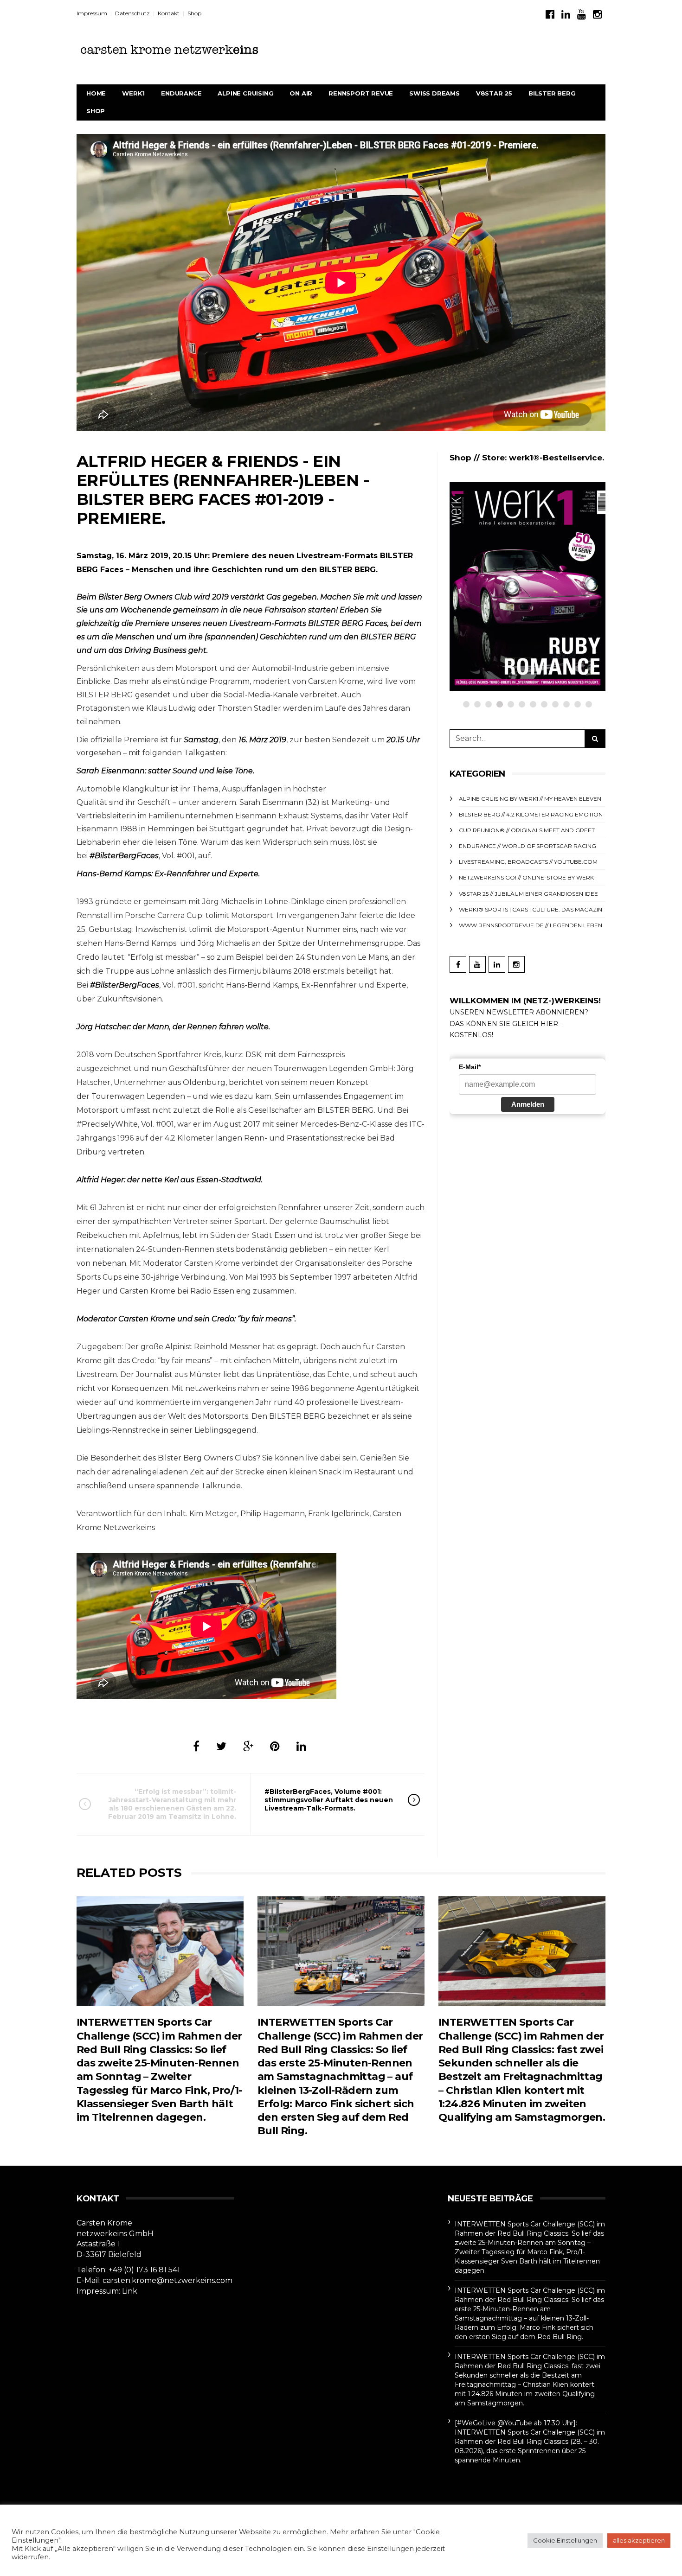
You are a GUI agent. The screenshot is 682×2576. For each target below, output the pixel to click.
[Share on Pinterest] (275, 1746)
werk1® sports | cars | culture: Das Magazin (531, 909)
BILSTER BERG (552, 93)
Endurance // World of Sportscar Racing (528, 846)
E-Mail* (470, 1067)
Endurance (181, 93)
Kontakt (169, 13)
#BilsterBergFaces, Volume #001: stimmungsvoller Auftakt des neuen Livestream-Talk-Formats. (329, 1800)
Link (130, 2291)
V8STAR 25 (494, 93)
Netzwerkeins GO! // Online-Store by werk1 (547, 539)
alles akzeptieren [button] (639, 2540)
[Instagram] (597, 15)
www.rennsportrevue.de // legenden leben (531, 925)
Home (96, 93)
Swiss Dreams (434, 93)
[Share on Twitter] (221, 1746)
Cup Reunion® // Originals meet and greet (527, 830)
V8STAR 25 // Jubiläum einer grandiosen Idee (528, 894)
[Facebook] (550, 15)
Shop (194, 13)
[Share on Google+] (248, 1746)
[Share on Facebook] (196, 1746)
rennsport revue (361, 93)
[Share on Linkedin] (301, 1746)
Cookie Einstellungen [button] (565, 2540)
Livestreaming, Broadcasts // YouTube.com (528, 862)
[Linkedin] (566, 15)
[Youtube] (582, 15)
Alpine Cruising (245, 93)
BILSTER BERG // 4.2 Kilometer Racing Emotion (531, 814)
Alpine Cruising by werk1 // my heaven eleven (530, 799)
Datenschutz (132, 13)
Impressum (92, 13)
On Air (301, 93)
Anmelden (528, 1104)
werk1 (133, 93)
